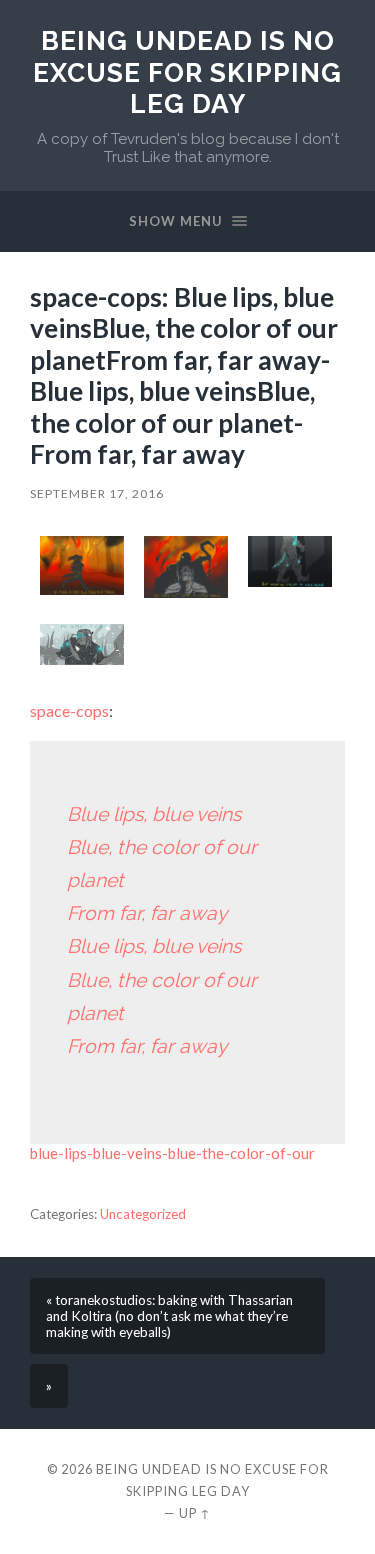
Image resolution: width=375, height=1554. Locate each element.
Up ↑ (195, 1513)
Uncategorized (143, 1214)
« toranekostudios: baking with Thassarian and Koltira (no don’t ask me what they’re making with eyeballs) (169, 1316)
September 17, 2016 (97, 493)
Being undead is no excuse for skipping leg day (187, 72)
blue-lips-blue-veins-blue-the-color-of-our (172, 1153)
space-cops (69, 710)
